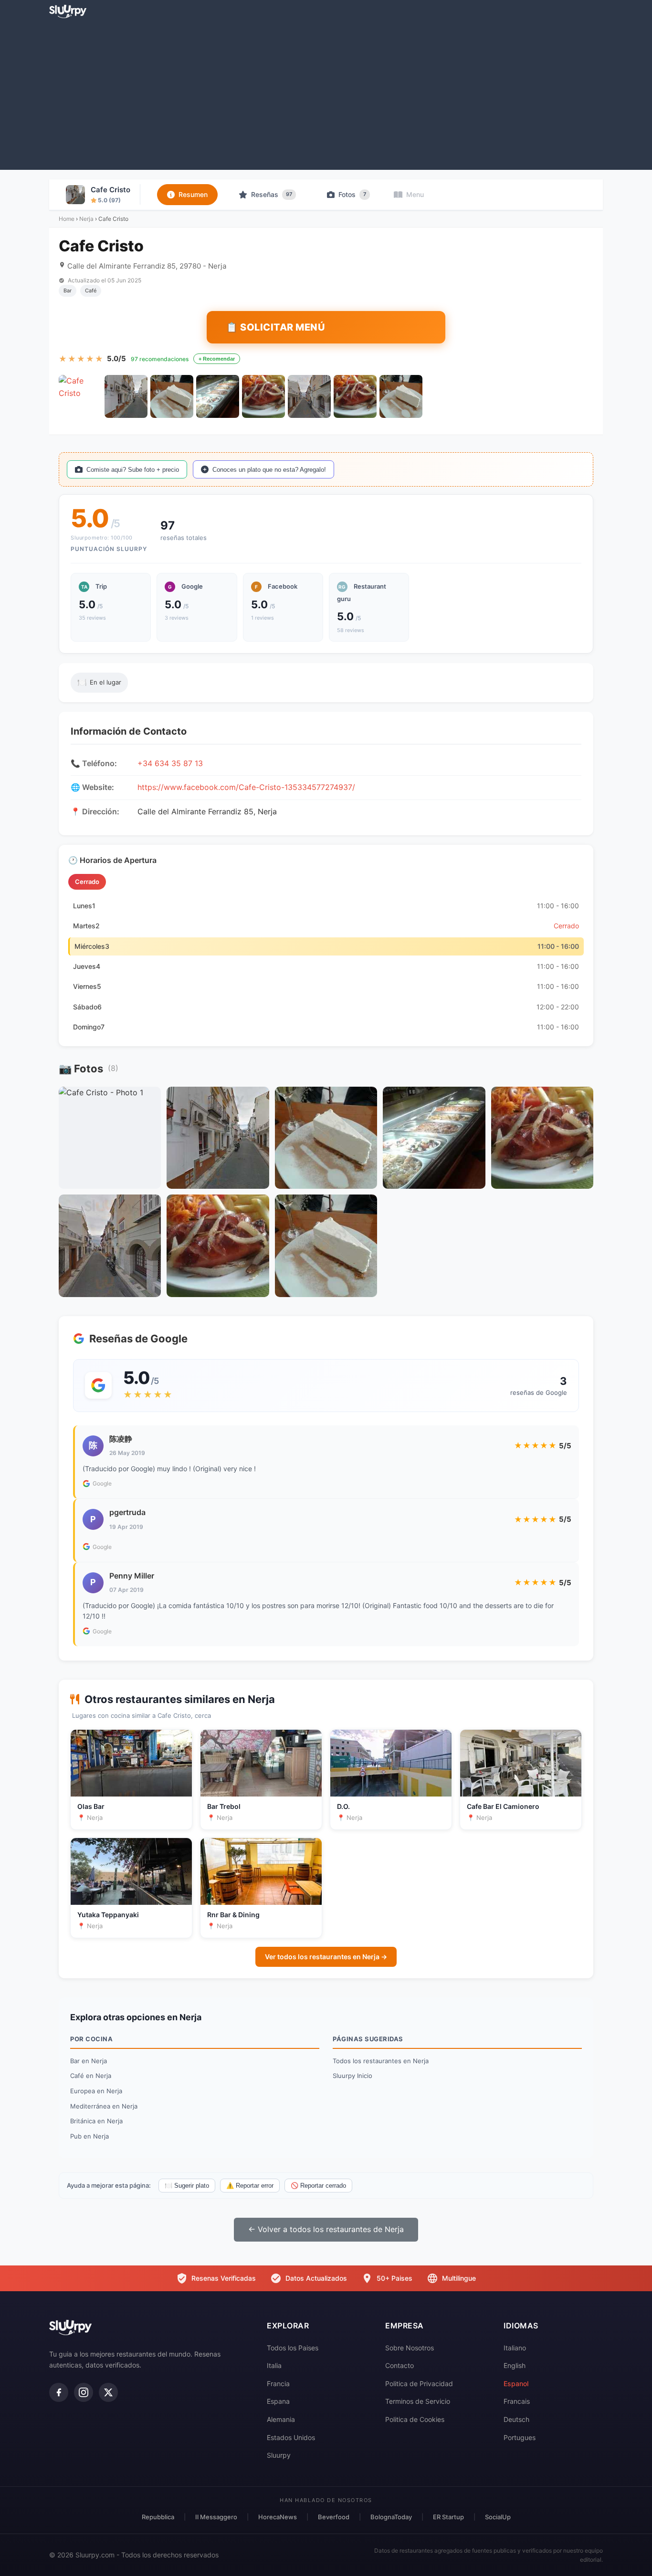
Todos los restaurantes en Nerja (381, 2061)
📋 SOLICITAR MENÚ (275, 327)
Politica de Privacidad (419, 2384)
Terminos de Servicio (418, 2401)
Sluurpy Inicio (352, 2076)
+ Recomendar (217, 359)
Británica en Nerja (96, 2121)
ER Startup (448, 2517)
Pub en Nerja (89, 2136)
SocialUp (498, 2517)
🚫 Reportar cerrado (318, 2186)
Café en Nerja (91, 2076)
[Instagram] (84, 2392)
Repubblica (158, 2517)
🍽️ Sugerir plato (187, 2186)
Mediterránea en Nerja (104, 2106)
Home (67, 219)
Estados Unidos (291, 2437)
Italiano (515, 2348)
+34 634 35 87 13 (170, 763)
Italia (274, 2365)
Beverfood (334, 2517)
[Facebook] (59, 2392)
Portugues (520, 2437)
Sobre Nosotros (410, 2348)
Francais (517, 2401)
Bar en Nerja (89, 2061)
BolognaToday (391, 2517)
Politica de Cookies (415, 2419)
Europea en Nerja (96, 2091)
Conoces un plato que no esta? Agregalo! (269, 470)
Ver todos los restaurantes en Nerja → (326, 1957)
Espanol (516, 2384)
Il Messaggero (216, 2517)
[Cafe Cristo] (80, 396)
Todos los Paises (293, 2348)
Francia (278, 2384)
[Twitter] (108, 2392)
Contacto (400, 2365)
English (515, 2365)
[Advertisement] (326, 93)
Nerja (86, 219)
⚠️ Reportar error (250, 2186)
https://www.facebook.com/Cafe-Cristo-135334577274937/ (246, 787)
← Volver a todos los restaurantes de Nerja (326, 2229)
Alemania (281, 2419)
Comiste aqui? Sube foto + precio (133, 470)
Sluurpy (279, 2455)
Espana (278, 2401)
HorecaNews (278, 2517)
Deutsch (516, 2419)
